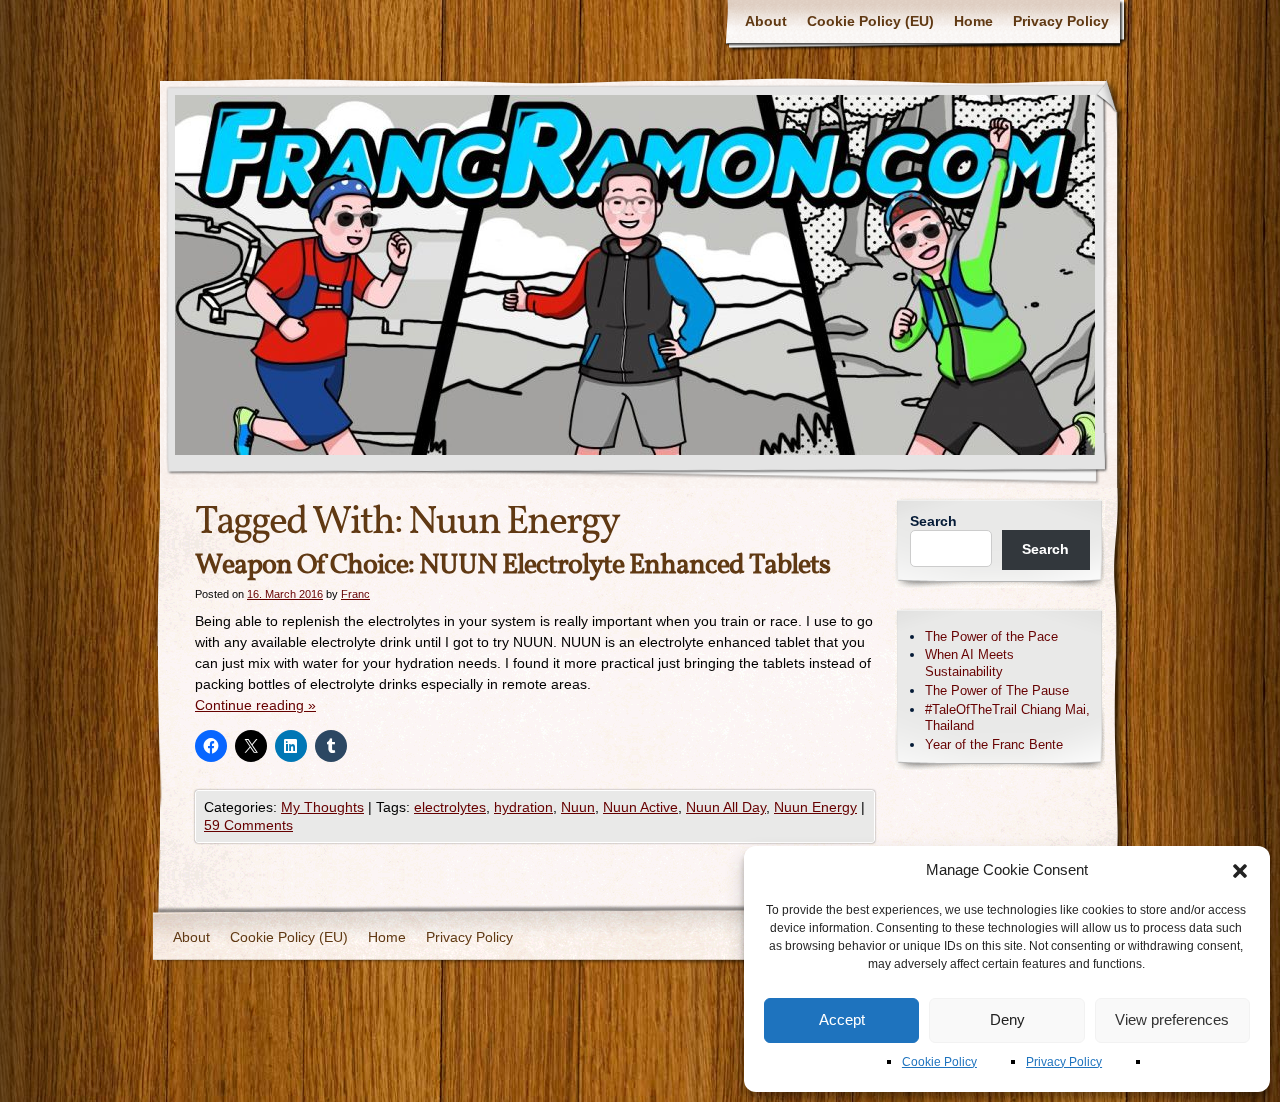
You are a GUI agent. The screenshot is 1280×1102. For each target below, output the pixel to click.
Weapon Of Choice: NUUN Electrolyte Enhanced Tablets (512, 565)
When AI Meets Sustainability (969, 663)
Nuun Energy (815, 807)
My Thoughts (322, 807)
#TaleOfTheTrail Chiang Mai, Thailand (1007, 718)
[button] (1240, 871)
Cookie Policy (939, 1062)
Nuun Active (640, 807)
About (766, 21)
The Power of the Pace (991, 636)
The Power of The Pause (997, 690)
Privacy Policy (1064, 1062)
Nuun (578, 807)
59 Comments (248, 825)
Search (933, 521)
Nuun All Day (726, 807)
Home (973, 21)
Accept (842, 1019)
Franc (355, 594)
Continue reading (255, 705)
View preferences (1172, 1019)
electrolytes (450, 807)
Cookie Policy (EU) (870, 21)
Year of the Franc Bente (994, 744)
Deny (1007, 1019)
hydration (523, 807)
